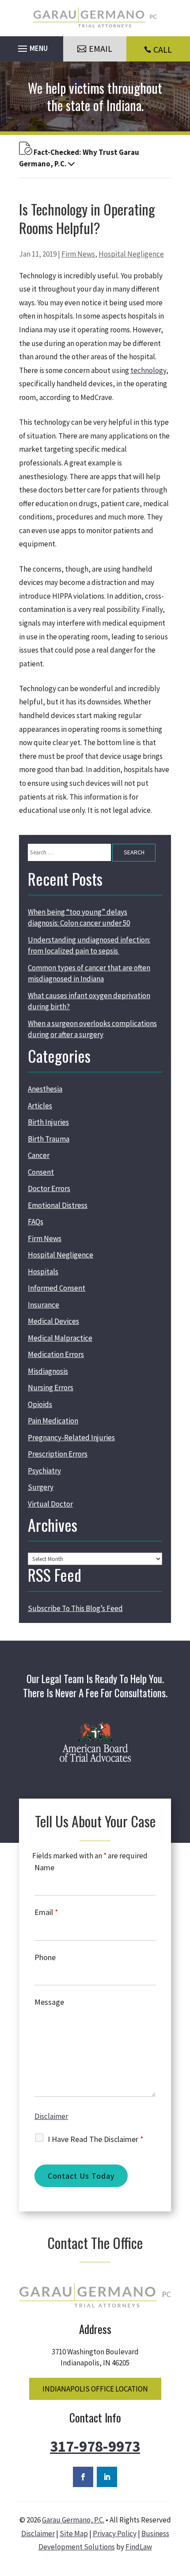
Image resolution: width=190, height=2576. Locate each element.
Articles (40, 1106)
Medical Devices (53, 1321)
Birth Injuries (48, 1122)
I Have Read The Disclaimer (96, 2139)
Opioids (40, 1404)
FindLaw (139, 2547)
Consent (41, 1172)
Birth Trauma (49, 1139)
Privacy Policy (115, 2534)
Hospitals (43, 1272)
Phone (45, 1957)
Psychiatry (44, 1471)
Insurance (44, 1305)
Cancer (39, 1155)
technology (148, 370)
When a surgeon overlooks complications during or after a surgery (92, 1029)
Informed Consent (57, 1288)
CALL (163, 49)
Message (49, 2002)
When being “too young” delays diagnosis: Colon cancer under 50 (79, 918)
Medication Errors (56, 1354)
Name (44, 1867)
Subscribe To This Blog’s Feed (75, 1608)
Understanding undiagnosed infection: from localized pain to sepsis (89, 946)
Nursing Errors (51, 1388)
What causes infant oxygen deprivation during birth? (89, 1001)
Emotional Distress (58, 1205)
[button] (32, 46)
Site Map (74, 2534)
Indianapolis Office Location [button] (95, 2389)
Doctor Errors (49, 1188)
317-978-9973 (95, 2446)
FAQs (36, 1222)
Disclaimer (51, 2116)
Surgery (41, 1487)
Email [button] (101, 48)
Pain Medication (53, 1421)
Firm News (78, 254)
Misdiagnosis (48, 1371)
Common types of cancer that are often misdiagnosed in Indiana (89, 973)
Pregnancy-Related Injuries (71, 1438)
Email (46, 1912)
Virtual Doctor (50, 1504)
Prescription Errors (58, 1454)
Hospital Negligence (131, 254)
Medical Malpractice (60, 1338)
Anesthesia (45, 1089)
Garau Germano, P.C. (73, 2520)
